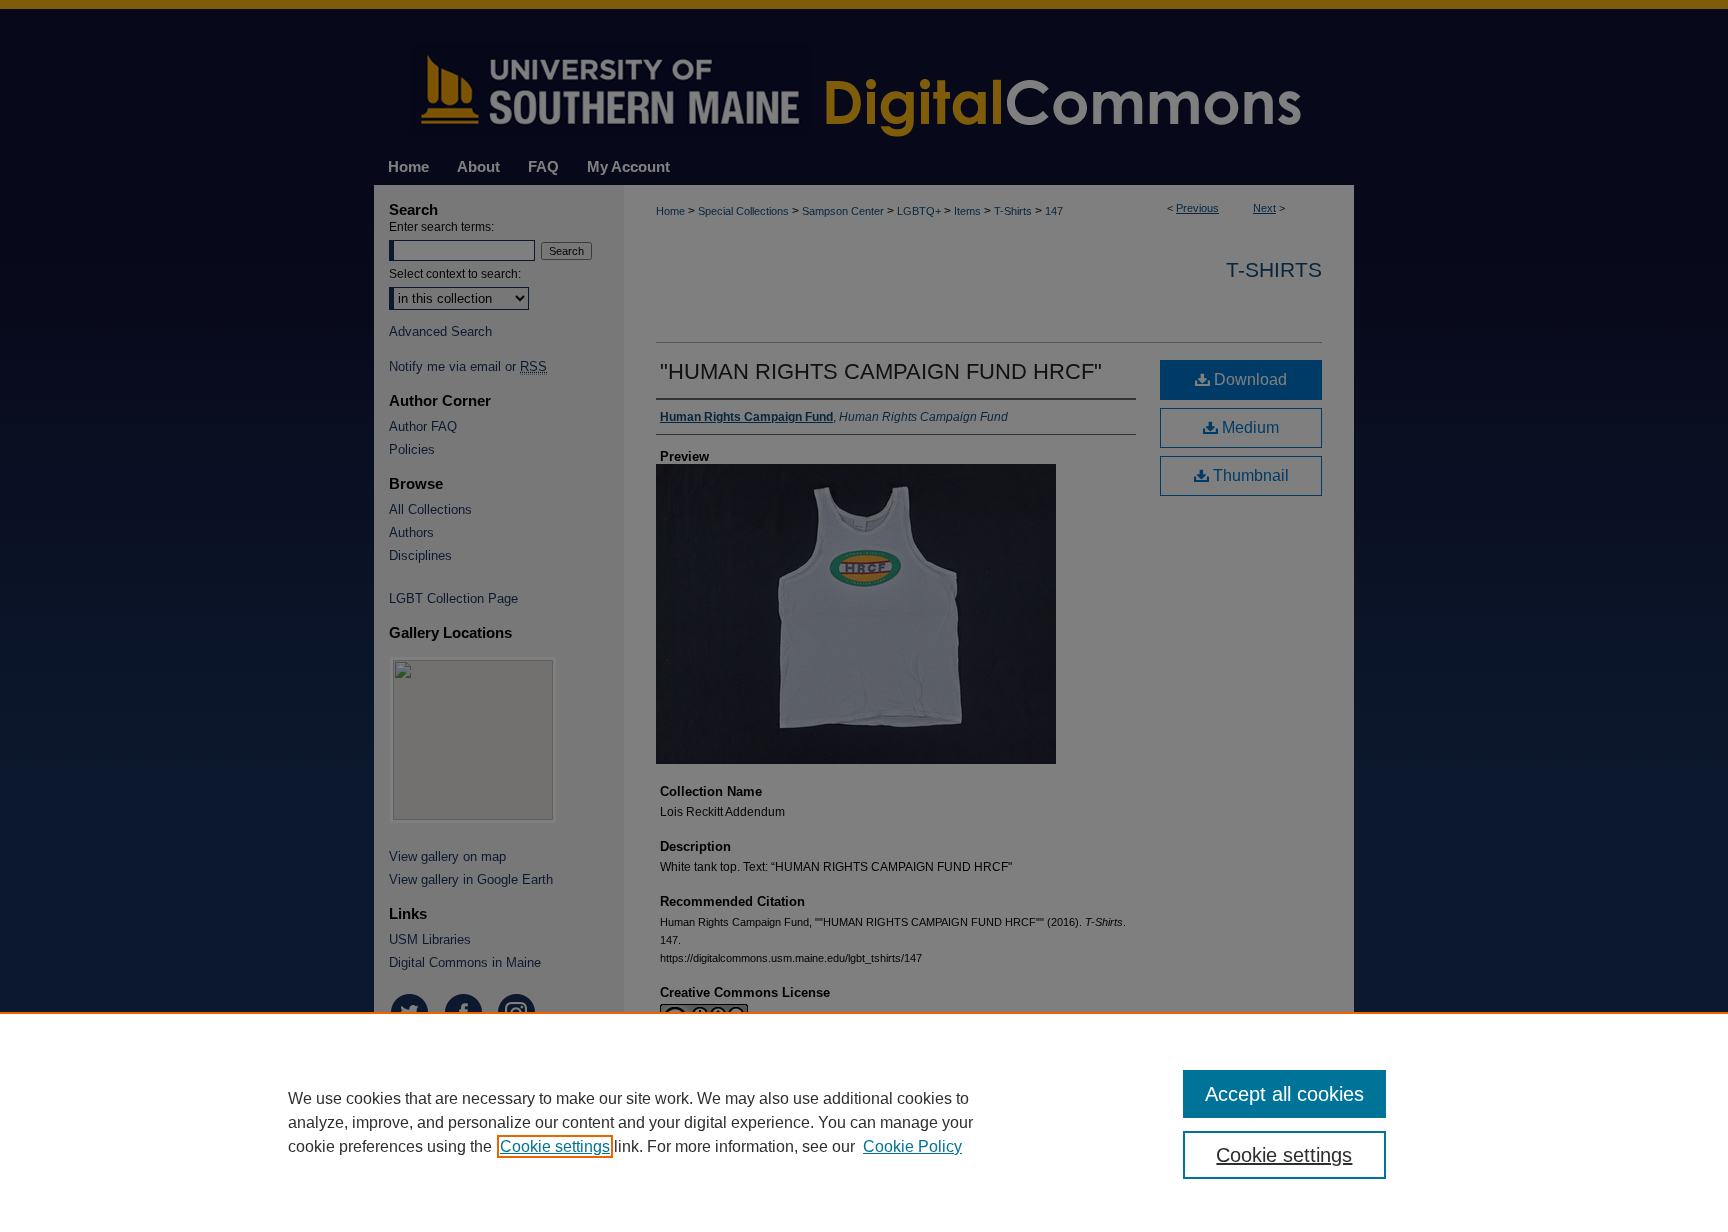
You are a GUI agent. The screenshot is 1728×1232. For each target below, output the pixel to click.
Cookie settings (555, 1146)
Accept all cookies (1284, 1094)
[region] (864, 1122)
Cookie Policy (912, 1146)
